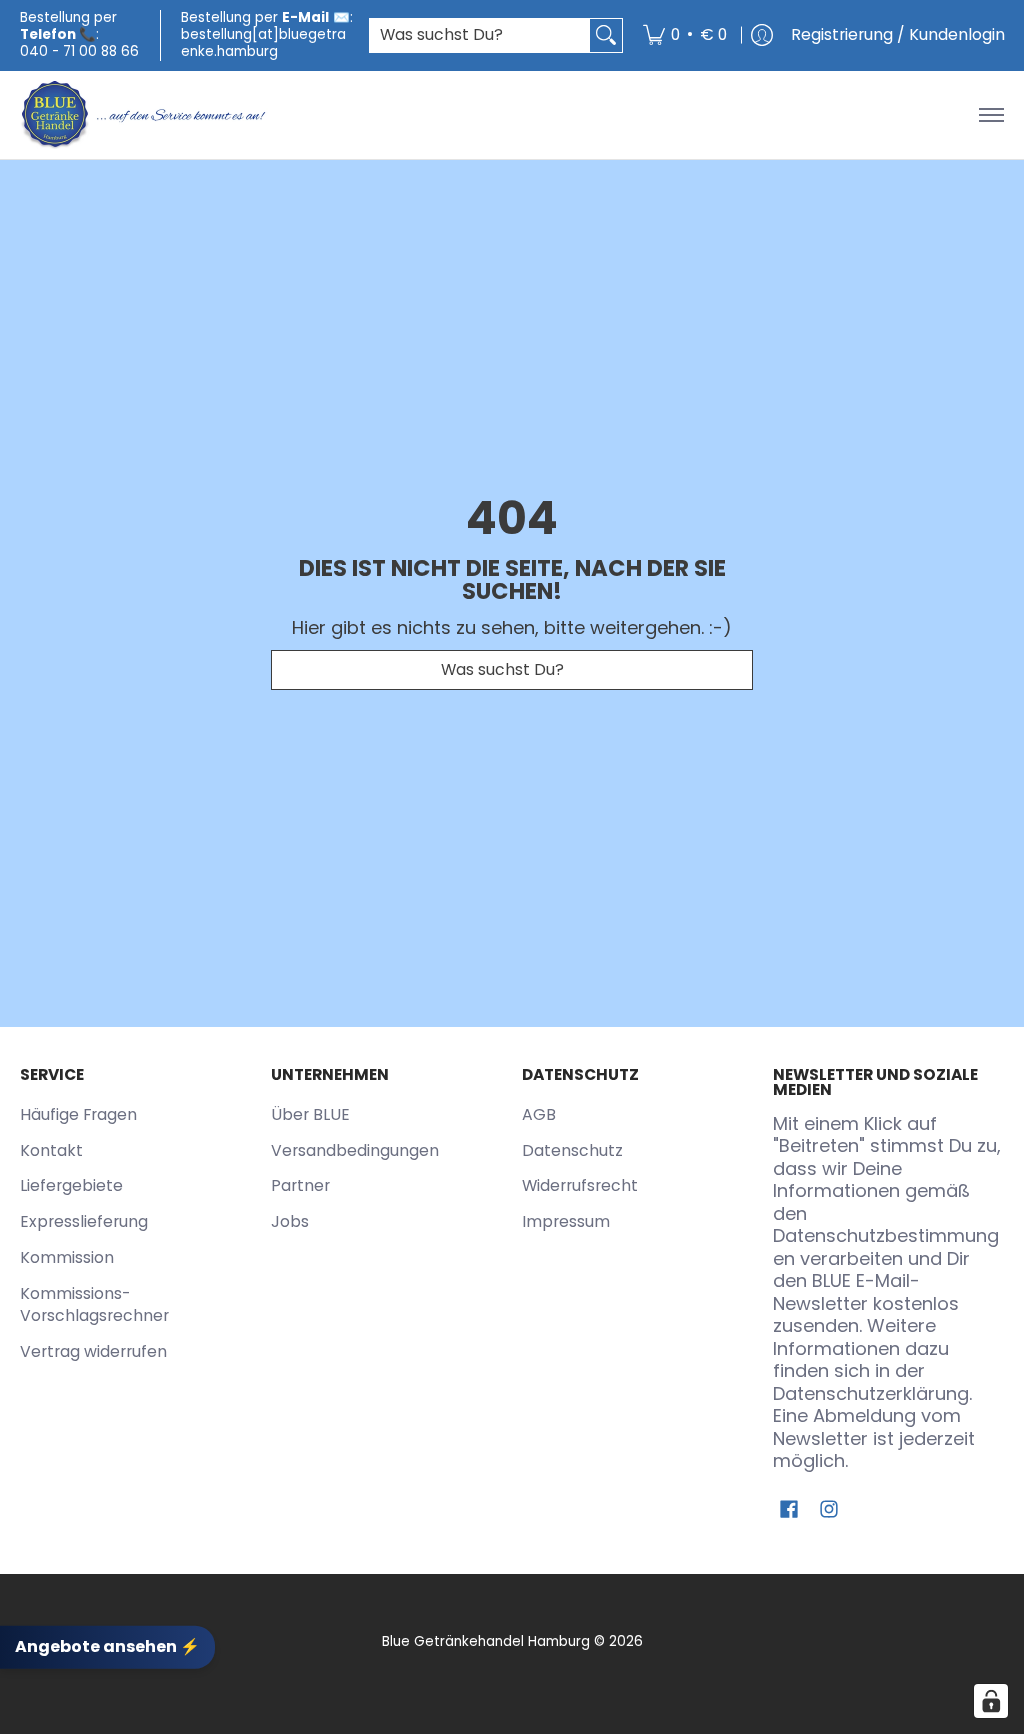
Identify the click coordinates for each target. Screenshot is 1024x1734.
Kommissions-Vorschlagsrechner (94, 1305)
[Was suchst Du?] (606, 35)
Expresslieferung (84, 1221)
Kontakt (51, 1150)
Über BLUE (310, 1114)
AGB (539, 1114)
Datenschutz (572, 1150)
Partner (300, 1185)
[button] (789, 1511)
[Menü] (990, 115)
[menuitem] (685, 35)
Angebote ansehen (107, 1646)
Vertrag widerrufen (93, 1351)
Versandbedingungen (355, 1150)
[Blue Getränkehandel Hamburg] (145, 115)
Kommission (67, 1257)
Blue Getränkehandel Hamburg (486, 1641)
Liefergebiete (71, 1185)
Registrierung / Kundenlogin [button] (898, 34)
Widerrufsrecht (580, 1185)
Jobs (290, 1221)
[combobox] (480, 35)
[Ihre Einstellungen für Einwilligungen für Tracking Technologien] (991, 1701)
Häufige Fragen (78, 1114)
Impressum (566, 1221)
